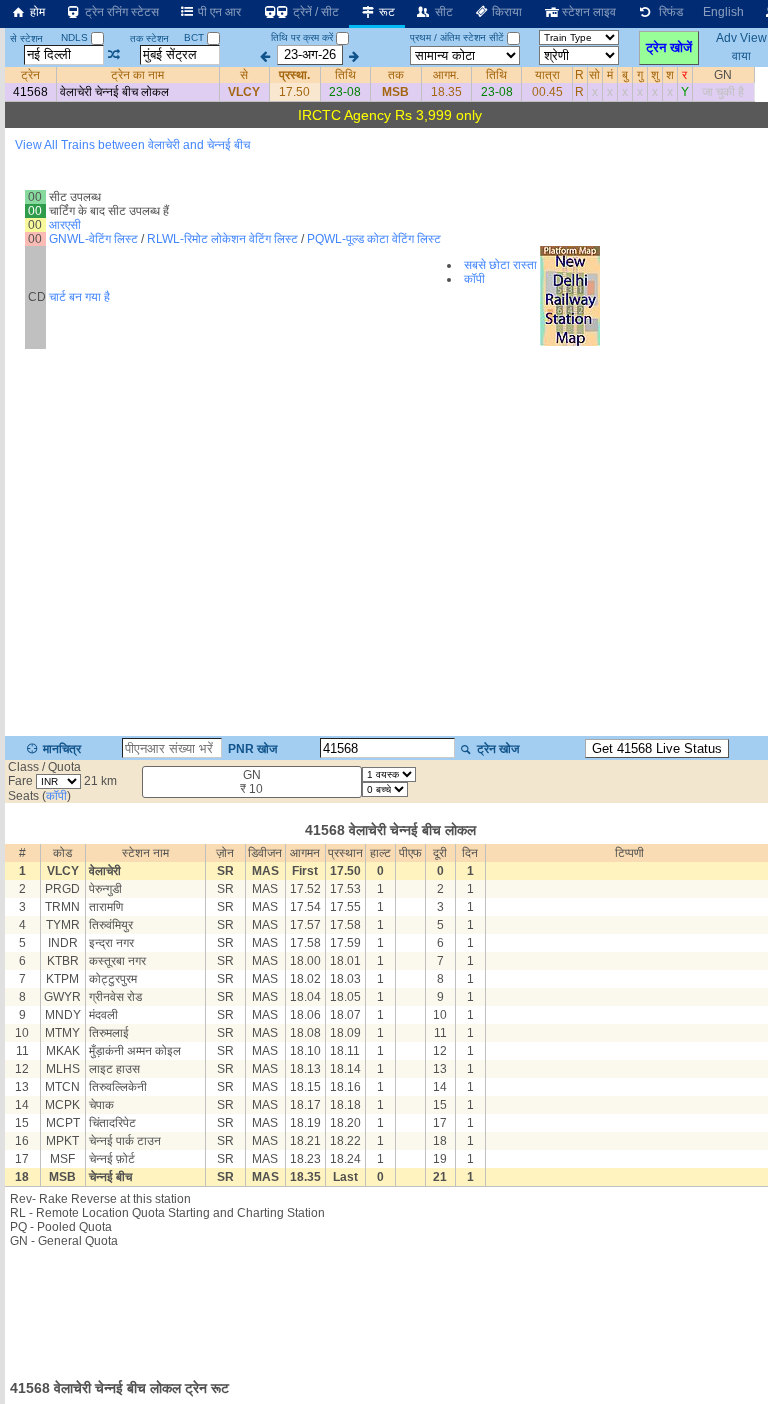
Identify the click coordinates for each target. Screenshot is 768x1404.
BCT (195, 37)
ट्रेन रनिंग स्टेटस (120, 12)
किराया (505, 12)
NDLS (76, 37)
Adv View (741, 38)
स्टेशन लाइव (587, 12)
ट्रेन (30, 75)
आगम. (446, 75)
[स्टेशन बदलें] (114, 55)
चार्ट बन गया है (79, 297)
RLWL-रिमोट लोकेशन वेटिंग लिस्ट (222, 239)
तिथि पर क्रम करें (302, 37)
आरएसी (65, 225)
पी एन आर (218, 12)
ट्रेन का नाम (137, 75)
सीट (442, 12)
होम (36, 12)
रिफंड (668, 12)
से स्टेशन (26, 38)
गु (640, 75)
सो (594, 75)
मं (610, 75)
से (244, 75)
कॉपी (474, 279)
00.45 (547, 92)
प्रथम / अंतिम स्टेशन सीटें (457, 37)
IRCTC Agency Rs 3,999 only (390, 115)
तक (396, 75)
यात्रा (547, 75)
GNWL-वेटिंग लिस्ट (93, 239)
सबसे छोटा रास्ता (500, 265)
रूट (385, 12)
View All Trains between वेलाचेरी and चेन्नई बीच (132, 145)
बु (625, 75)
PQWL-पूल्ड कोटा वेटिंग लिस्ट (374, 239)
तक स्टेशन (149, 38)
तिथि (345, 75)
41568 (30, 92)
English (723, 12)
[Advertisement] (390, 1308)
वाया (741, 55)
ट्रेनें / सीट (314, 12)
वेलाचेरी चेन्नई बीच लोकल (114, 92)
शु (655, 75)
